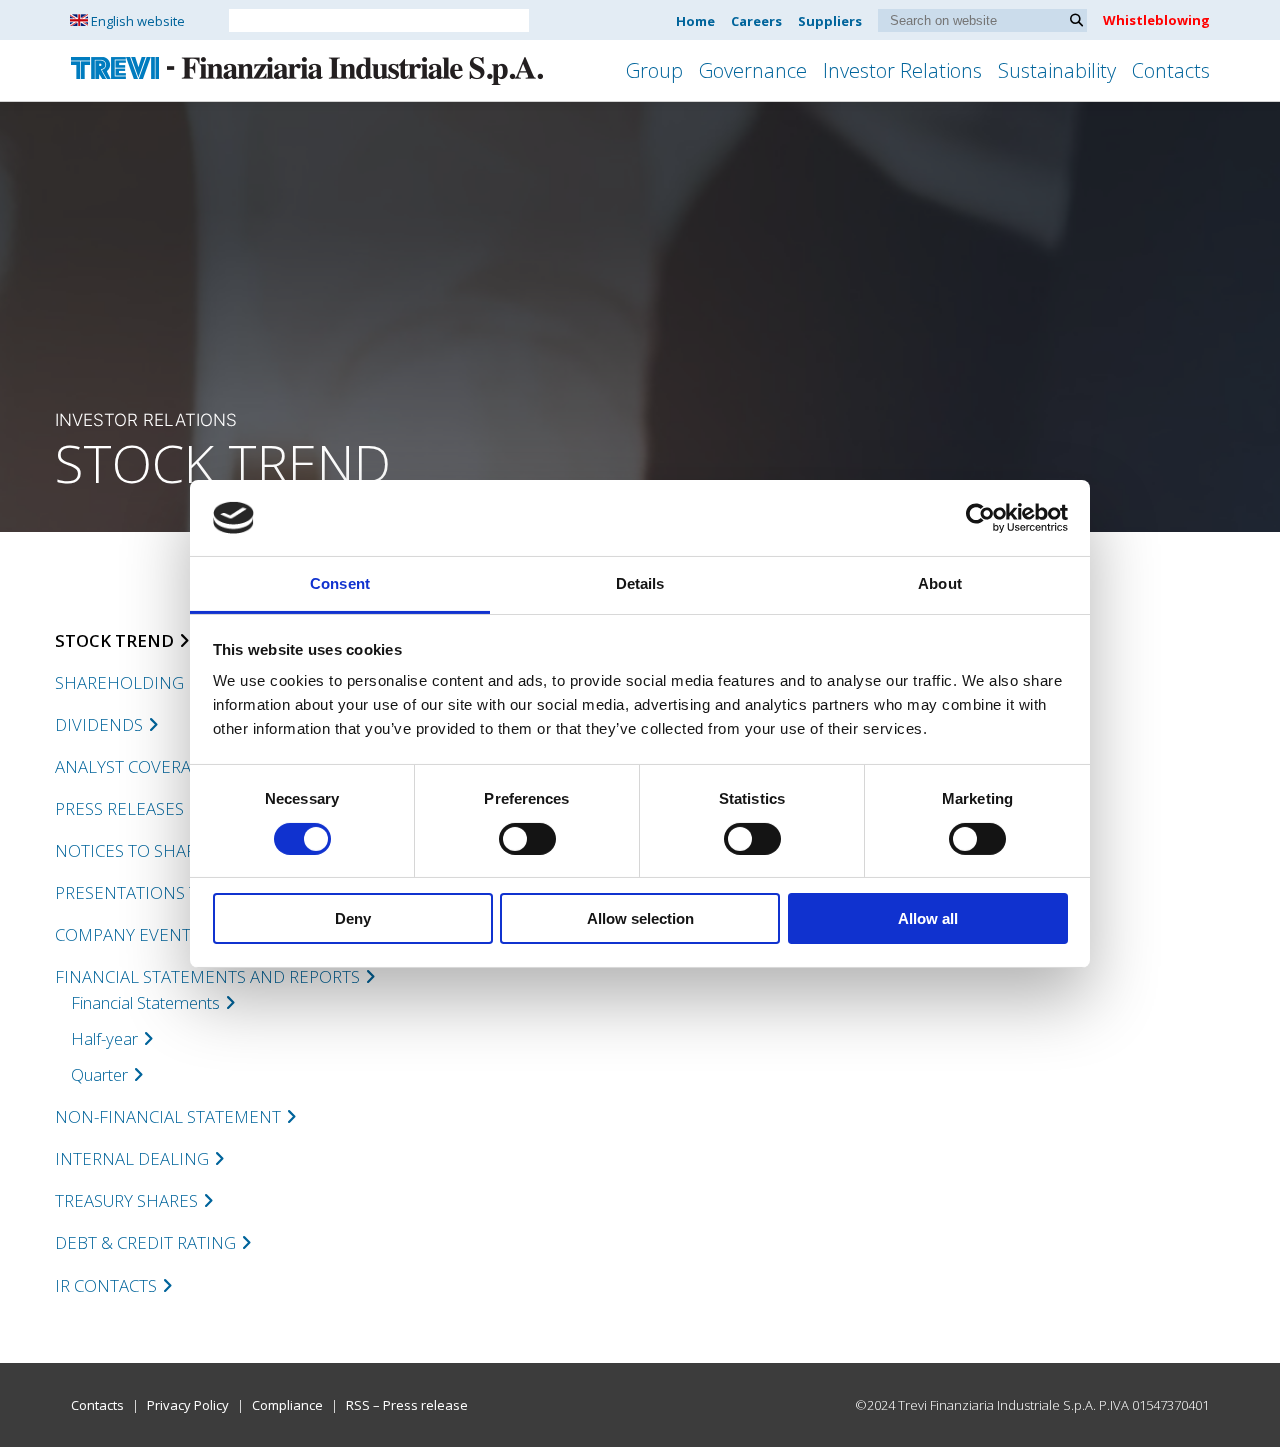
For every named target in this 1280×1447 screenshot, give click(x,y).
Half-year (104, 1038)
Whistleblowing (1156, 20)
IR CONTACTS (106, 1285)
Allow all (928, 918)
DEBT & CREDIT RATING (145, 1242)
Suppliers (830, 21)
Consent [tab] (340, 583)
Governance (753, 70)
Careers (756, 21)
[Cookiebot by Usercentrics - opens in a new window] (980, 518)
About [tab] (940, 583)
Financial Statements (145, 1002)
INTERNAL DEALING (132, 1158)
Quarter (99, 1074)
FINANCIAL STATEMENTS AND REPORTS (207, 976)
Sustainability (1057, 70)
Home (695, 21)
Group (654, 70)
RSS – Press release (407, 1405)
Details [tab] (640, 583)
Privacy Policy (188, 1405)
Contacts (1171, 70)
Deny (353, 918)
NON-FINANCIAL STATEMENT (168, 1116)
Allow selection (640, 918)
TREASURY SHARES (126, 1200)
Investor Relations (902, 70)
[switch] (527, 839)
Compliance (287, 1405)
